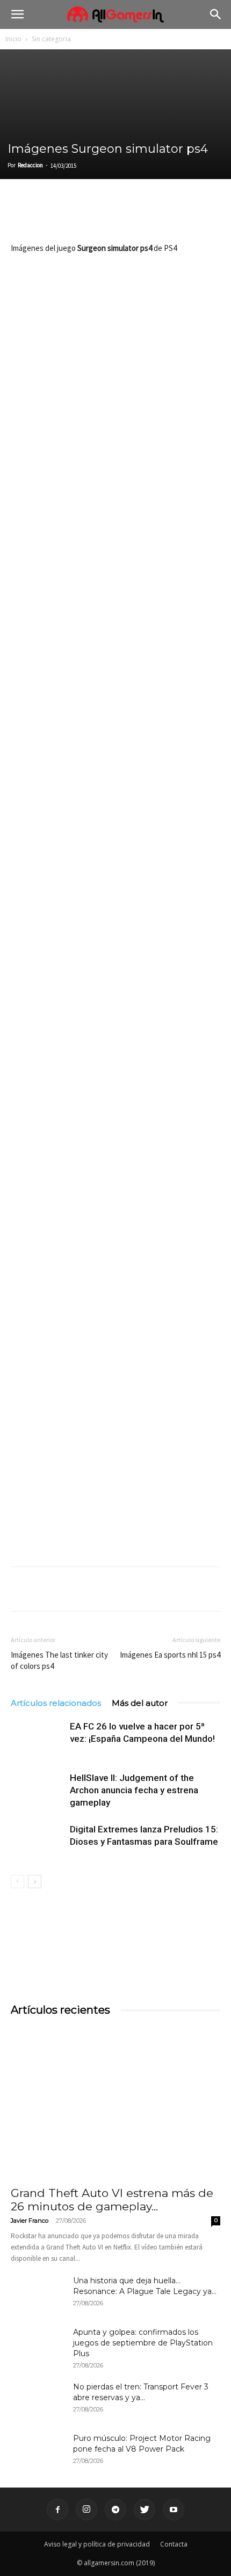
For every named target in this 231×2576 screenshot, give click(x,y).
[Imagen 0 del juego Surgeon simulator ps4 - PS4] (115, 328)
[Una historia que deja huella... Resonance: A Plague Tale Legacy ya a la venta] (38, 2294)
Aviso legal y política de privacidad (97, 2544)
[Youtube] (174, 2510)
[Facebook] (21, 216)
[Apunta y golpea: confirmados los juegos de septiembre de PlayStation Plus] (38, 2345)
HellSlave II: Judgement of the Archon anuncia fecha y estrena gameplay (134, 1790)
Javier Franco (30, 2221)
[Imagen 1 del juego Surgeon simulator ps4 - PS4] (115, 456)
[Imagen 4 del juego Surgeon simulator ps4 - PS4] (115, 843)
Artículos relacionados (56, 1703)
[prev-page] (17, 1881)
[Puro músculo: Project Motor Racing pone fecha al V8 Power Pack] (38, 2452)
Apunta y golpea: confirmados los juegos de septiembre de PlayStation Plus (143, 2343)
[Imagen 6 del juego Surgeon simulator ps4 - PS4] (115, 1101)
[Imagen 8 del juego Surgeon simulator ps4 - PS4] (115, 1359)
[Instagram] (86, 2510)
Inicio (13, 39)
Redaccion (30, 165)
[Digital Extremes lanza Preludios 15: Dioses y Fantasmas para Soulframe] (38, 1842)
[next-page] (35, 1881)
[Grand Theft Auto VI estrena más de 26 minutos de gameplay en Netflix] (115, 2103)
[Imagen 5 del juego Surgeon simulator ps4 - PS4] (115, 972)
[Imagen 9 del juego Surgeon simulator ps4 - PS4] (115, 1487)
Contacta (174, 2544)
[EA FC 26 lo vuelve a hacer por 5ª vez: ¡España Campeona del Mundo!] (38, 1739)
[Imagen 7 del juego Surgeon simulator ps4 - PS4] (115, 1230)
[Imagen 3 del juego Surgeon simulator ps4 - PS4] (115, 714)
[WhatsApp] (96, 216)
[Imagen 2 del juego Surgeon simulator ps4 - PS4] (115, 586)
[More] (146, 216)
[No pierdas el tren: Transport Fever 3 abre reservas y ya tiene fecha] (38, 2400)
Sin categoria (51, 39)
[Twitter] (46, 216)
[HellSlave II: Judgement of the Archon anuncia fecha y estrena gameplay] (38, 1790)
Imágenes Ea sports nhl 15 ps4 (170, 1655)
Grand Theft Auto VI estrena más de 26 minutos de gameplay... (112, 2200)
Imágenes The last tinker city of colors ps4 (59, 1660)
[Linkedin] (71, 216)
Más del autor (140, 1703)
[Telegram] (120, 216)
